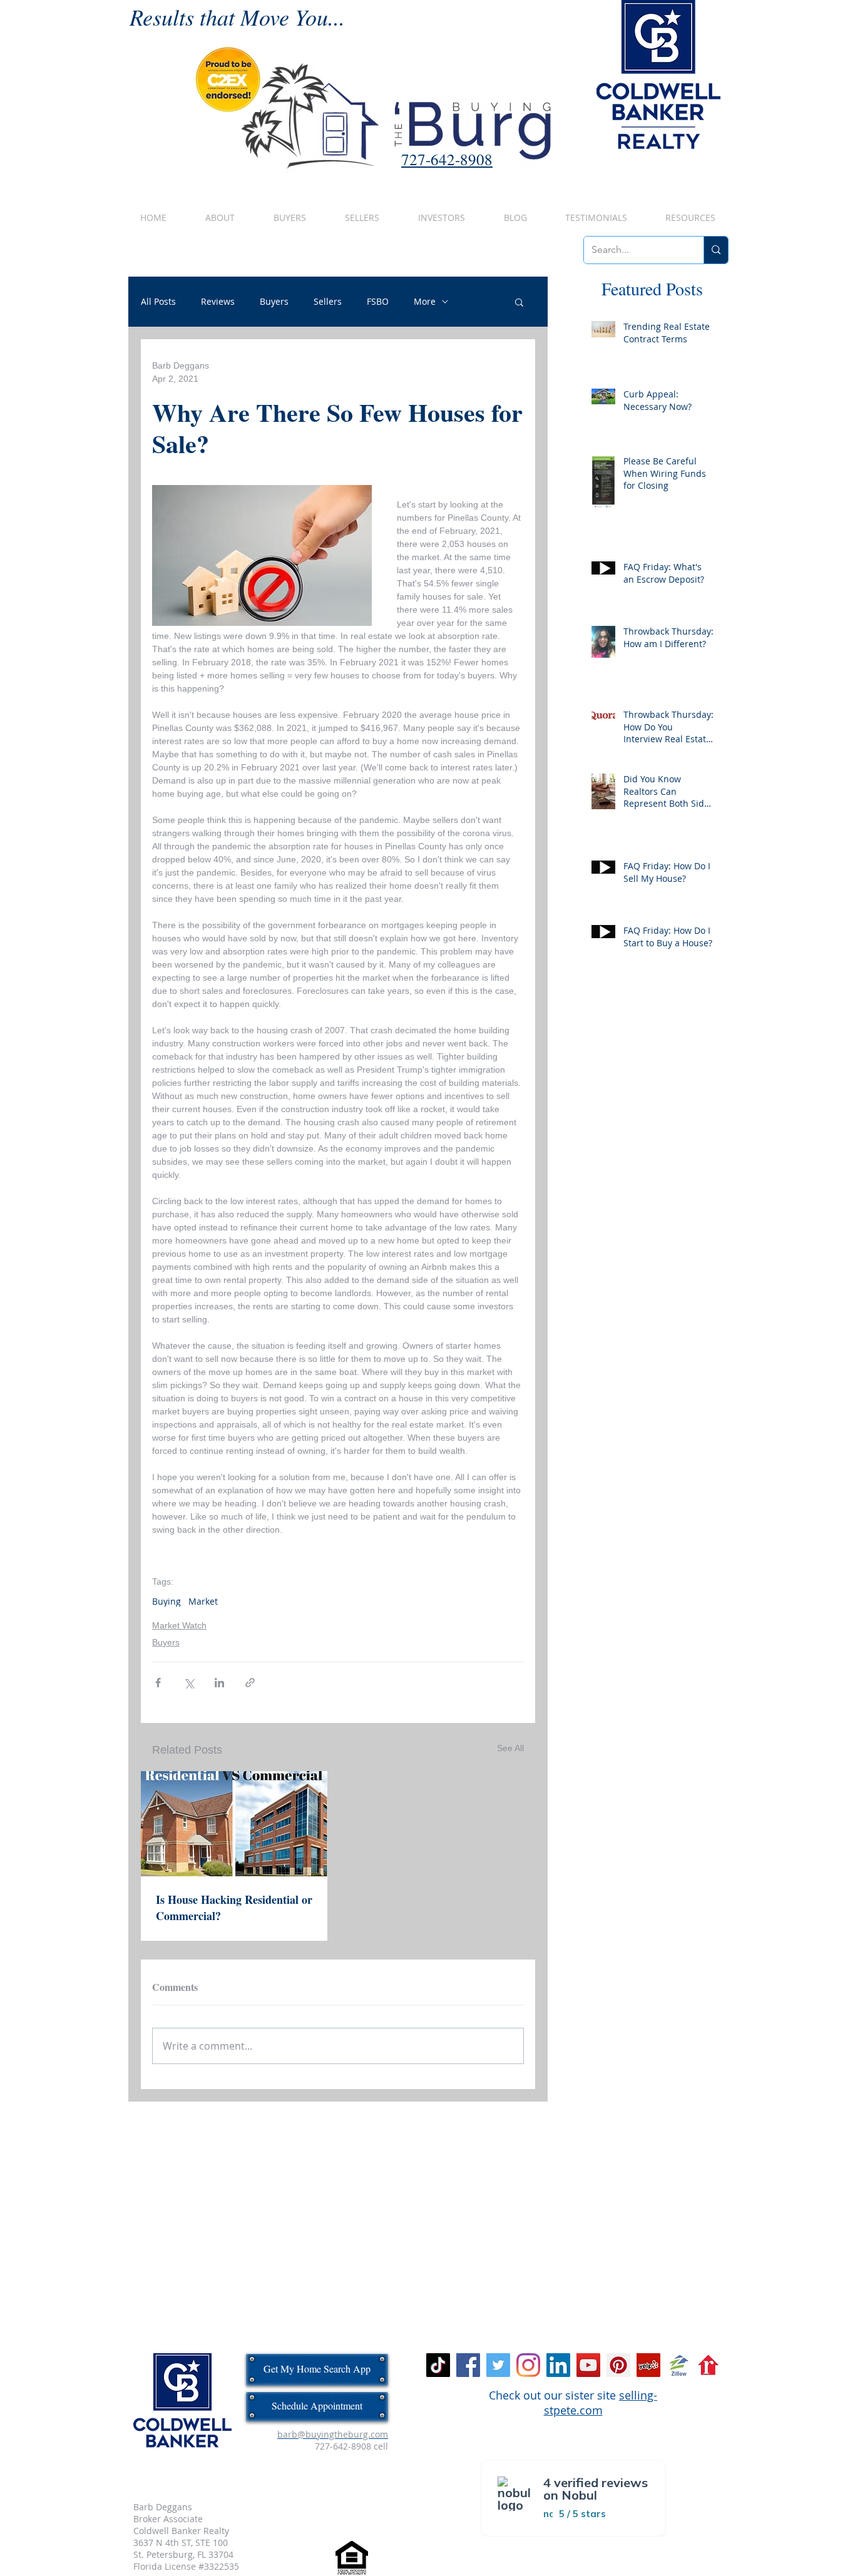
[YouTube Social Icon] (588, 2365)
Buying (166, 1601)
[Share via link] (250, 1683)
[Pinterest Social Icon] (618, 2365)
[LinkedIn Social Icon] (558, 2365)
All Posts (158, 302)
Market (203, 1601)
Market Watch (179, 1625)
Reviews (218, 302)
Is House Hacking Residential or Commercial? (234, 1908)
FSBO (378, 302)
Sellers (328, 302)
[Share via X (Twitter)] (189, 1683)
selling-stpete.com (601, 2403)
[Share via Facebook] (158, 1683)
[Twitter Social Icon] (498, 2365)
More (425, 302)
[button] (519, 302)
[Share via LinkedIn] (219, 1683)
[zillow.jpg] (678, 2365)
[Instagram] (528, 2365)
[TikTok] (438, 2365)
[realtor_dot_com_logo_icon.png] (709, 2365)
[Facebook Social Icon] (468, 2365)
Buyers (274, 302)
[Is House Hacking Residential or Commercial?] (234, 1824)
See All (510, 1748)
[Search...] (716, 250)
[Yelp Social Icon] (648, 2365)
